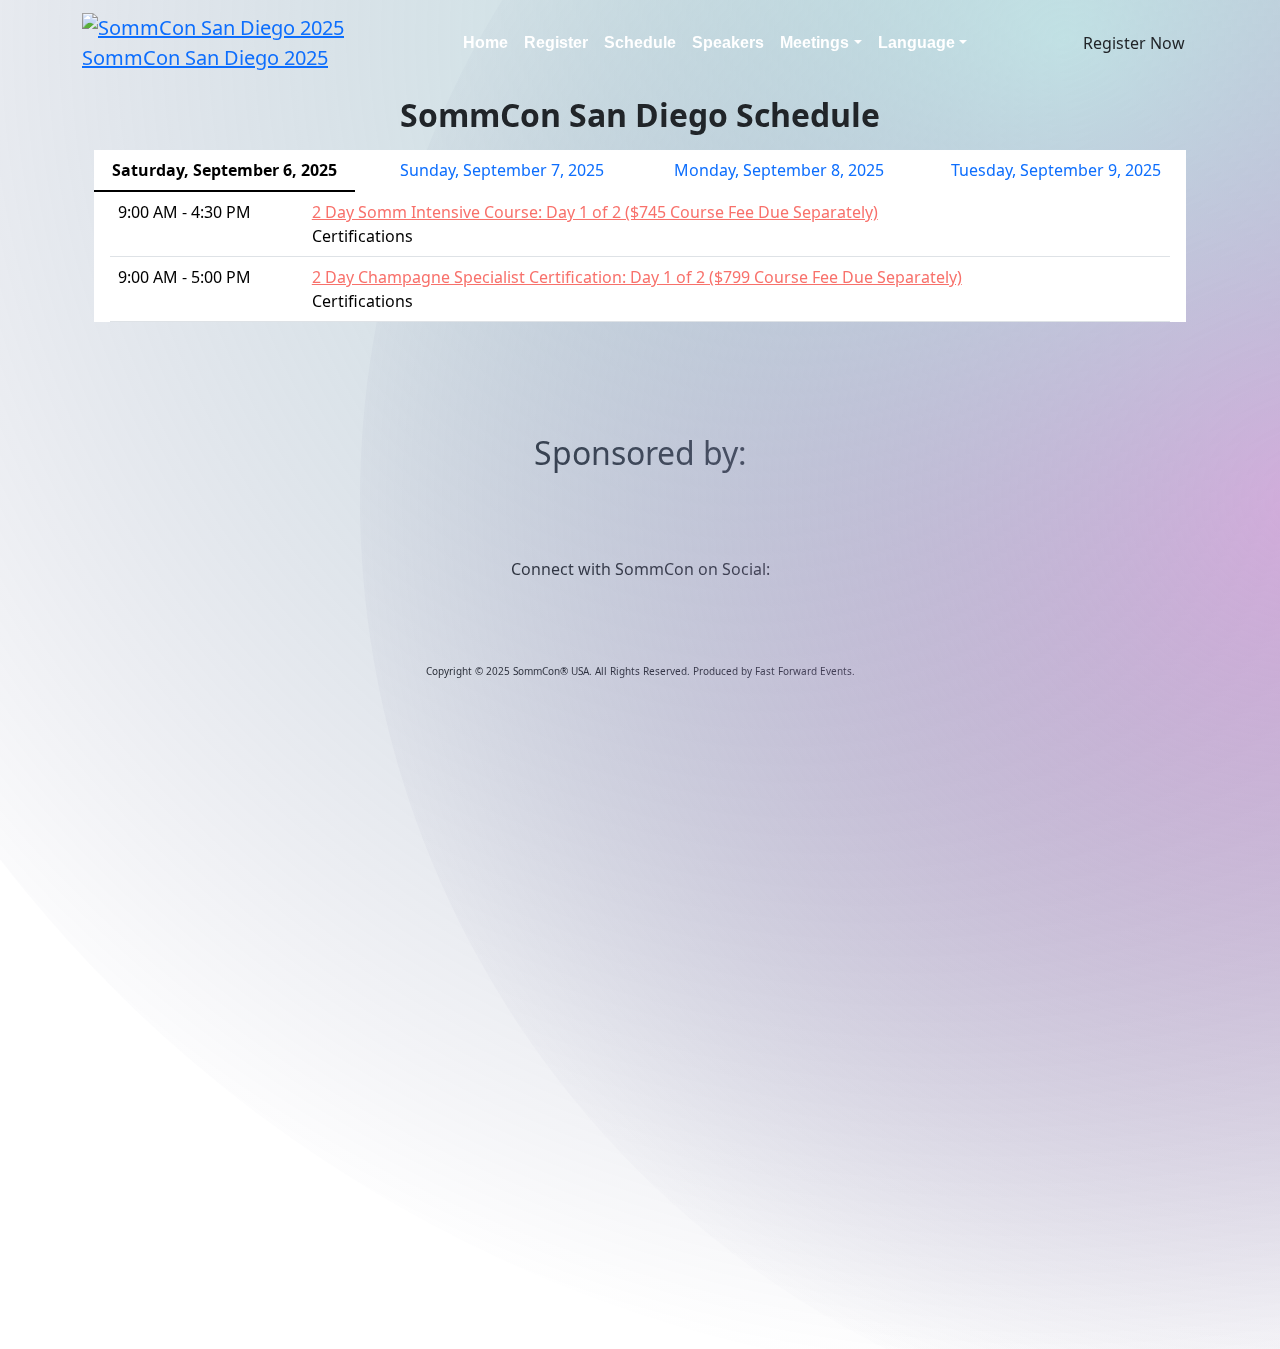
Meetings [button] (814, 42)
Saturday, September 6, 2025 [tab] (224, 170)
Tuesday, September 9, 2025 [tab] (1056, 170)
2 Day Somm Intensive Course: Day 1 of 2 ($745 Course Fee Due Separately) (595, 212)
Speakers (728, 42)
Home (485, 42)
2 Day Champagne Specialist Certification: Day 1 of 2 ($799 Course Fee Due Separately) (637, 277)
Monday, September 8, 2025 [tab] (779, 170)
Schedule (640, 42)
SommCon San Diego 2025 (205, 57)
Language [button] (916, 42)
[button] (1134, 43)
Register (556, 42)
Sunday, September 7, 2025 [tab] (502, 170)
